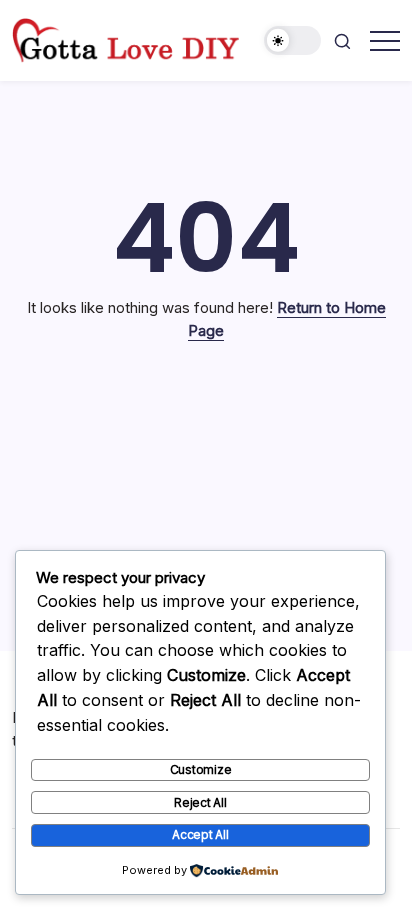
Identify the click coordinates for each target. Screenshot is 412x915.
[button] (293, 40)
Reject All (200, 802)
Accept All (200, 834)
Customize (201, 769)
